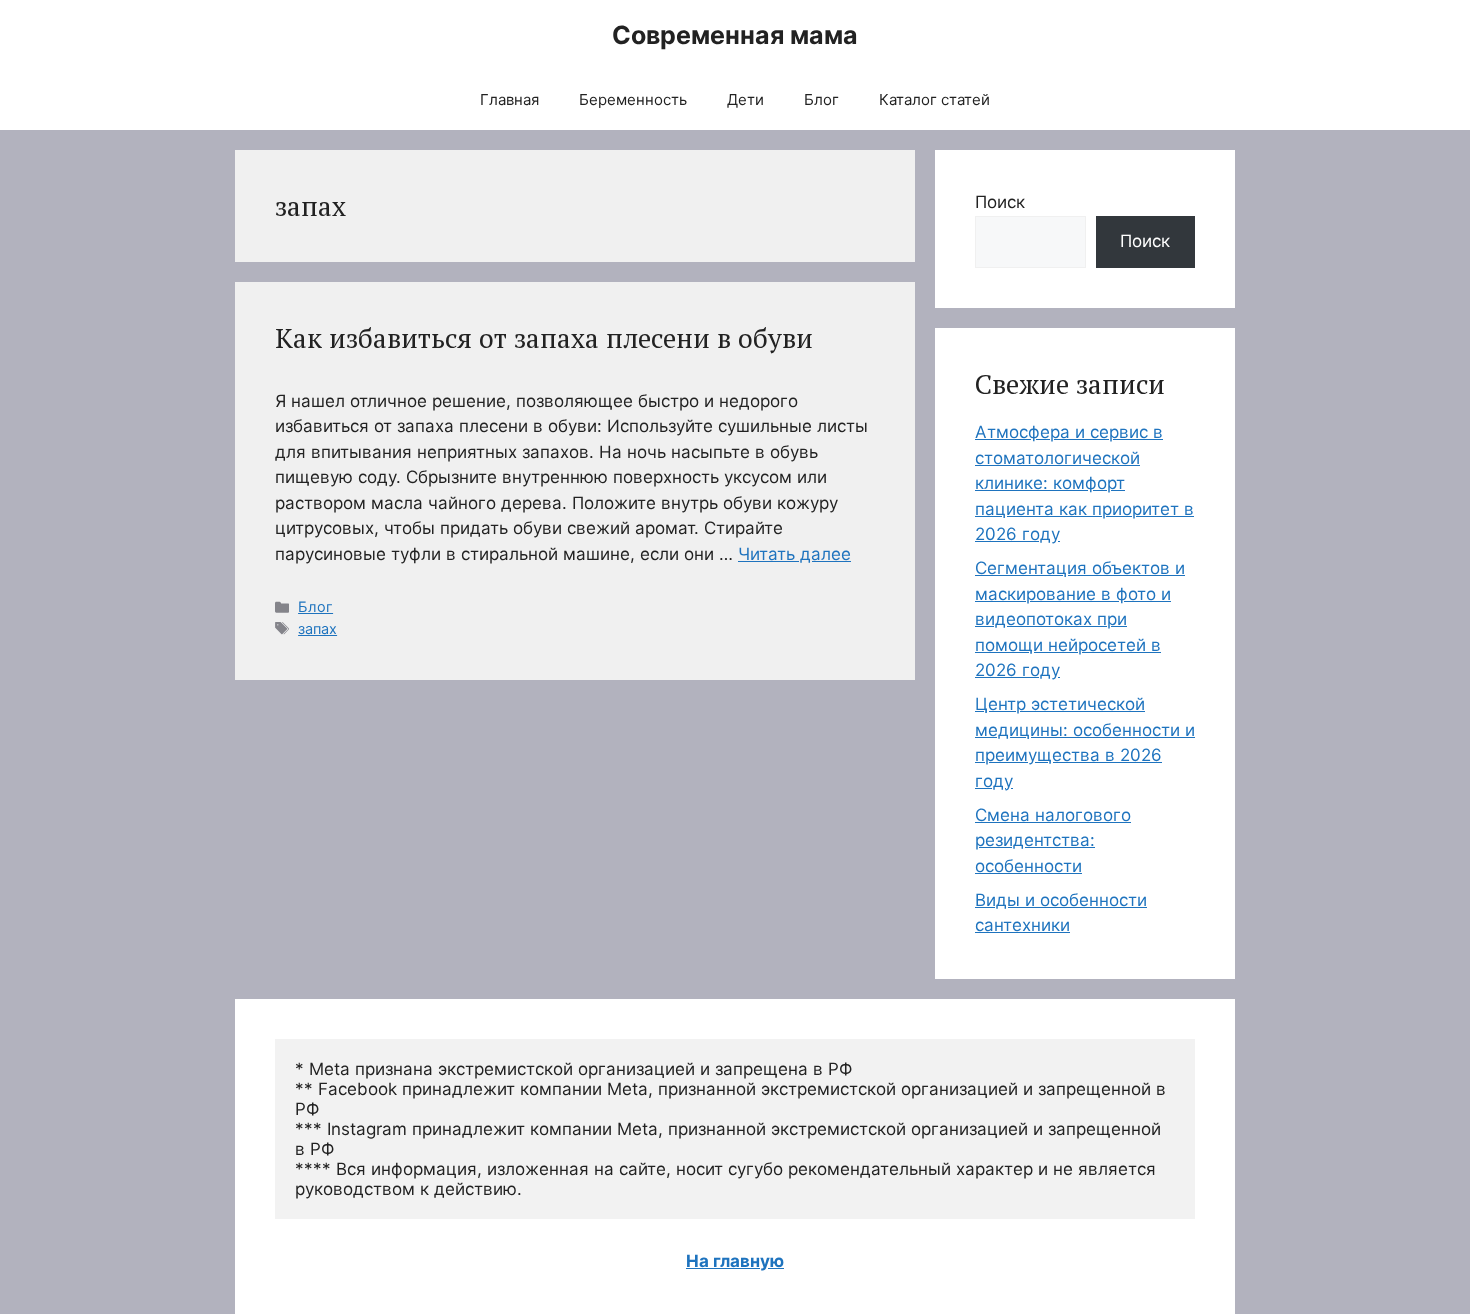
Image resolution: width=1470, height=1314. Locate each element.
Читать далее (794, 554)
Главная (509, 99)
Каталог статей (934, 99)
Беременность (633, 99)
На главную (735, 1261)
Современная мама (735, 35)
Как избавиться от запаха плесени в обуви (544, 338)
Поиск (1000, 202)
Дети (745, 99)
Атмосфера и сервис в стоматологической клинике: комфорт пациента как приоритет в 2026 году (1084, 483)
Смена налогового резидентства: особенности (1053, 840)
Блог (821, 99)
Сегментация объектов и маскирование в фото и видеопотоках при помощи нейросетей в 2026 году (1080, 619)
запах (317, 628)
